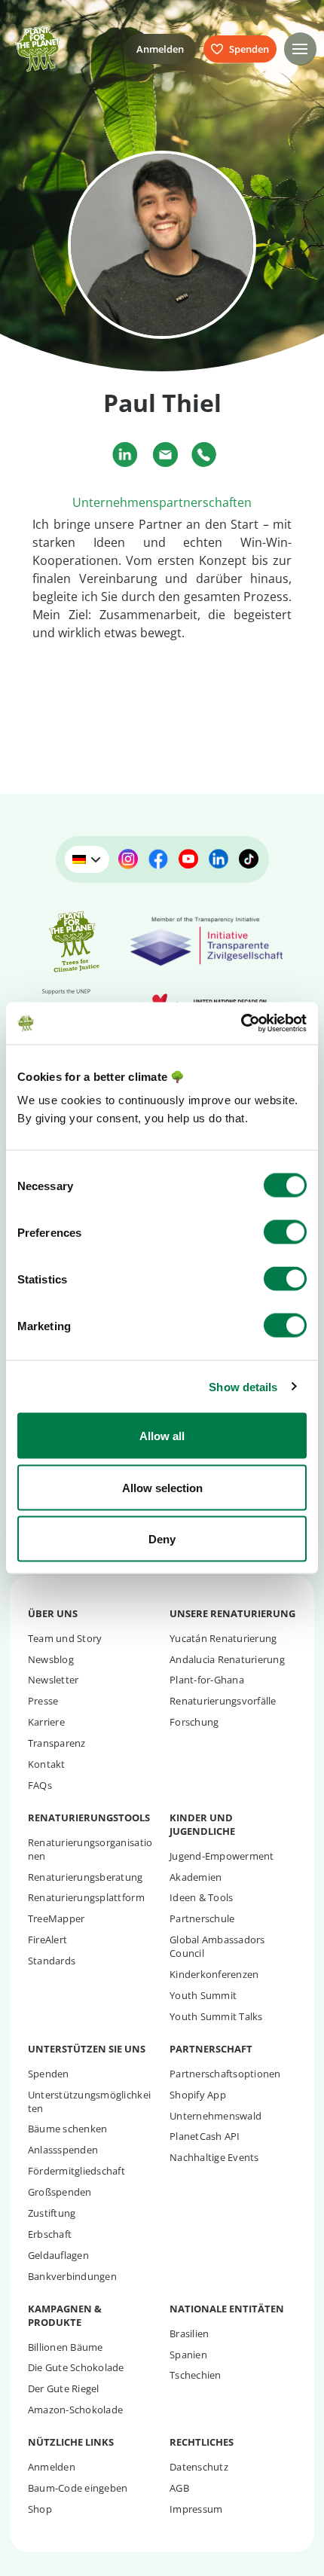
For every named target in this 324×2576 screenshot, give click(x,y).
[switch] (285, 1232)
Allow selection (162, 1487)
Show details (243, 1386)
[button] (300, 49)
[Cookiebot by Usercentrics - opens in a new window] (241, 1024)
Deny (162, 1539)
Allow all (162, 1436)
